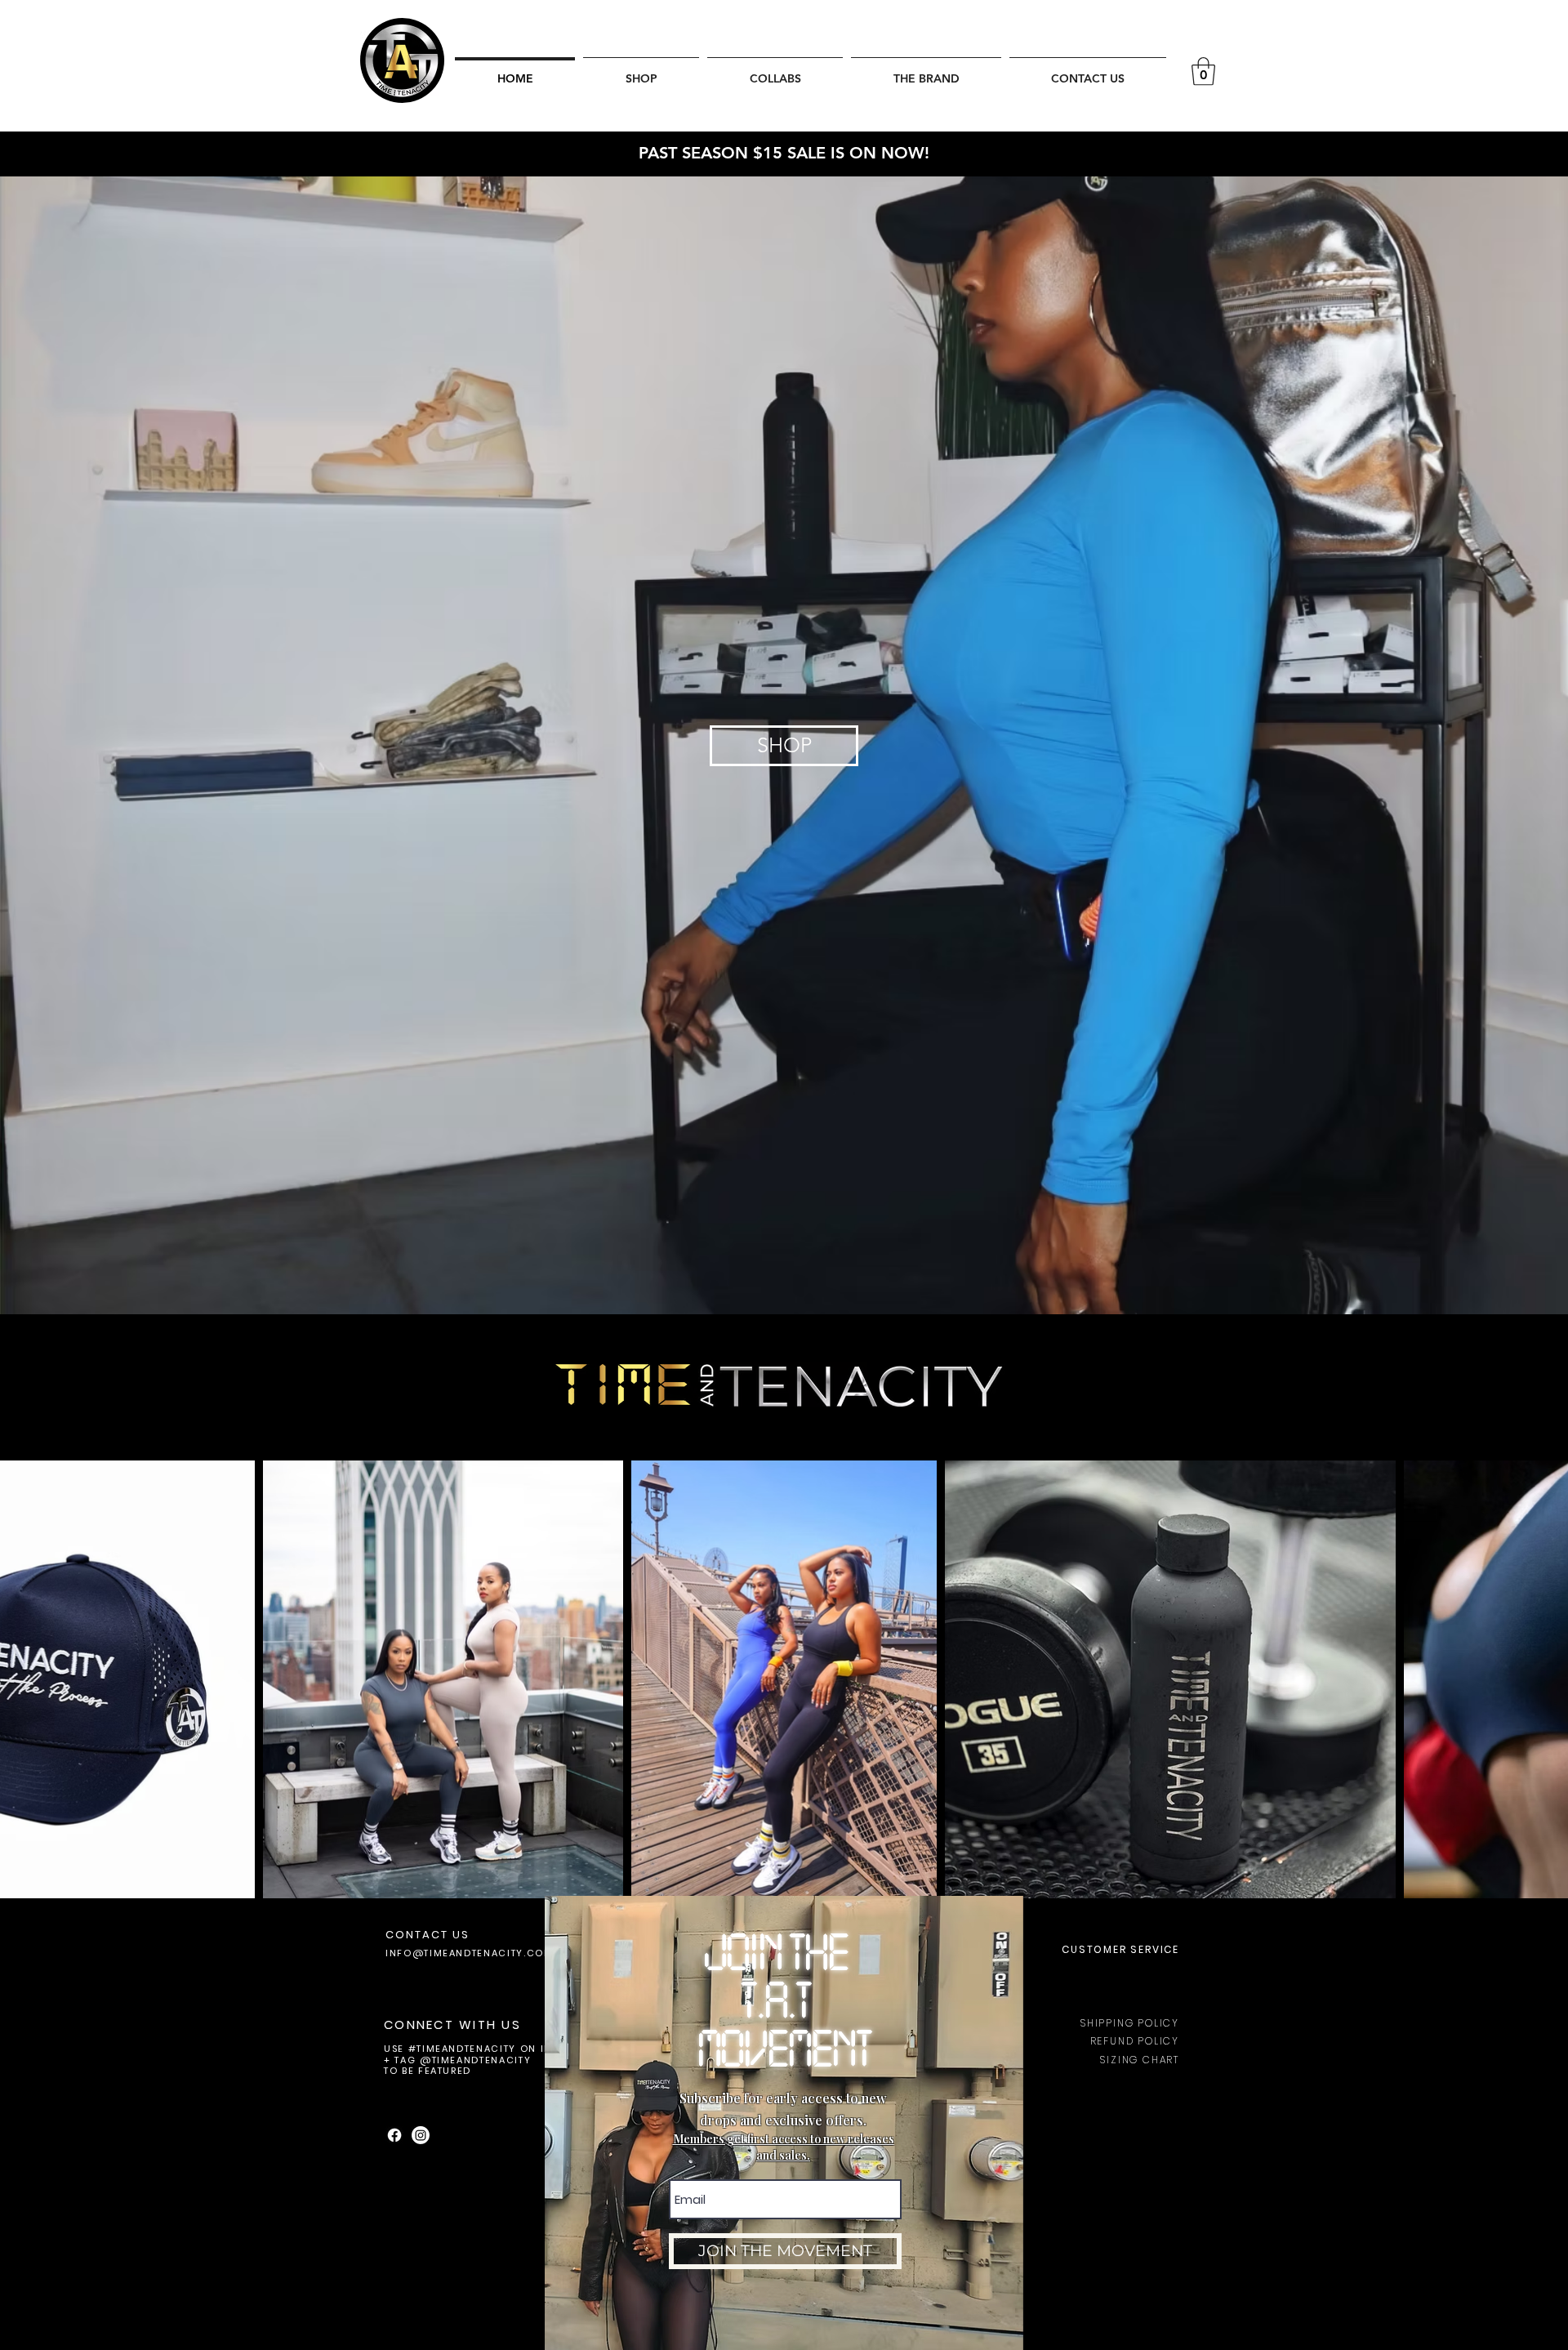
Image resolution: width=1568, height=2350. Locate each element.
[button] (1083, 1906)
